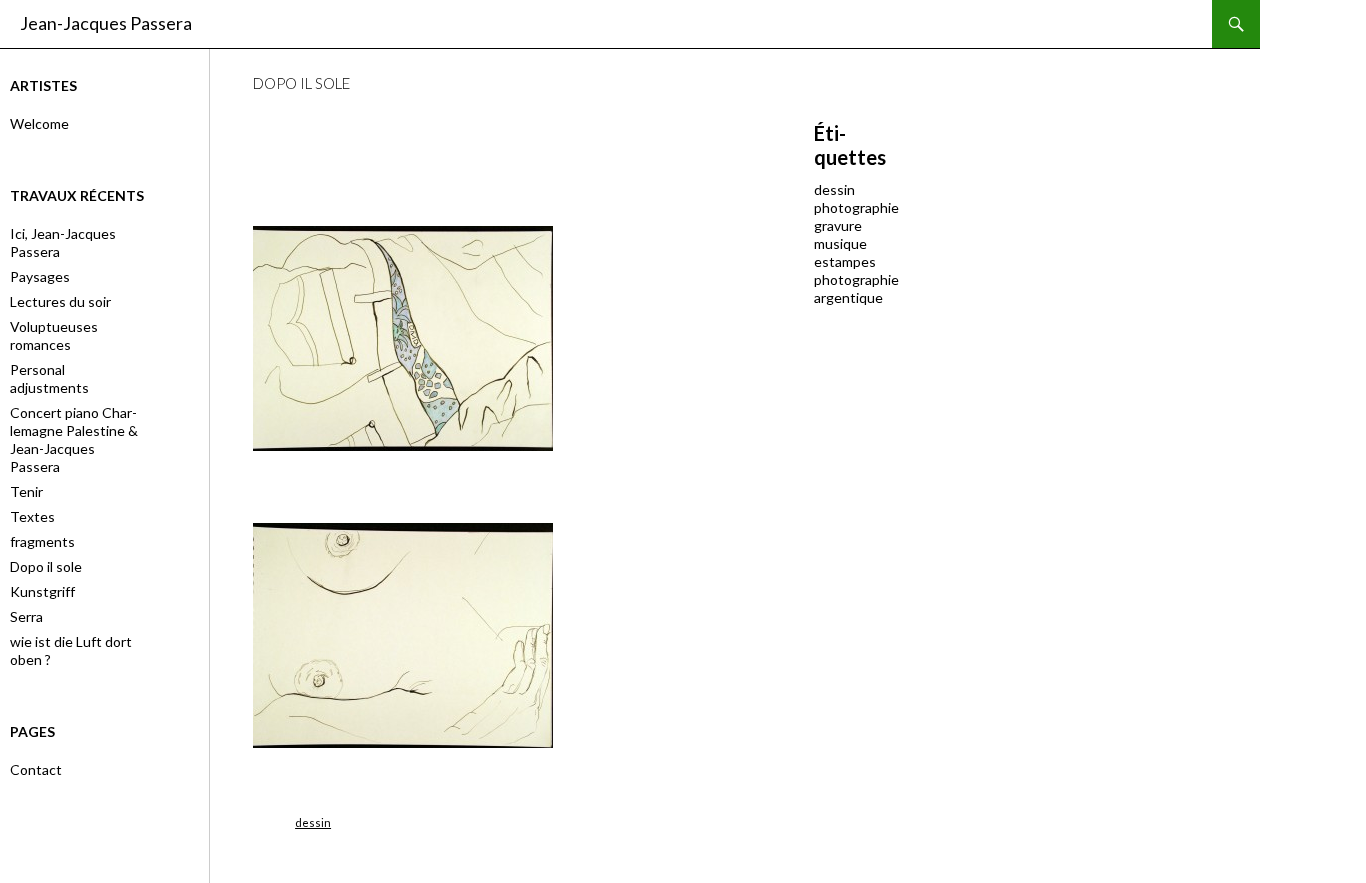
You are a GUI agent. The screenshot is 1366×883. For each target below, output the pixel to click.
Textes (32, 516)
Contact (36, 769)
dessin (313, 822)
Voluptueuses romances (54, 335)
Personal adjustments (49, 378)
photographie (856, 207)
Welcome (39, 123)
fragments (42, 541)
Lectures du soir (60, 301)
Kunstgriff (42, 591)
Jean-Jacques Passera (106, 23)
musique (840, 243)
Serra (26, 616)
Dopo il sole (46, 566)
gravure (838, 225)
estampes (845, 261)
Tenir (26, 491)
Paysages (40, 276)
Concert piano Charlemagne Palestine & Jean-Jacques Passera (74, 439)
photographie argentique (856, 288)
